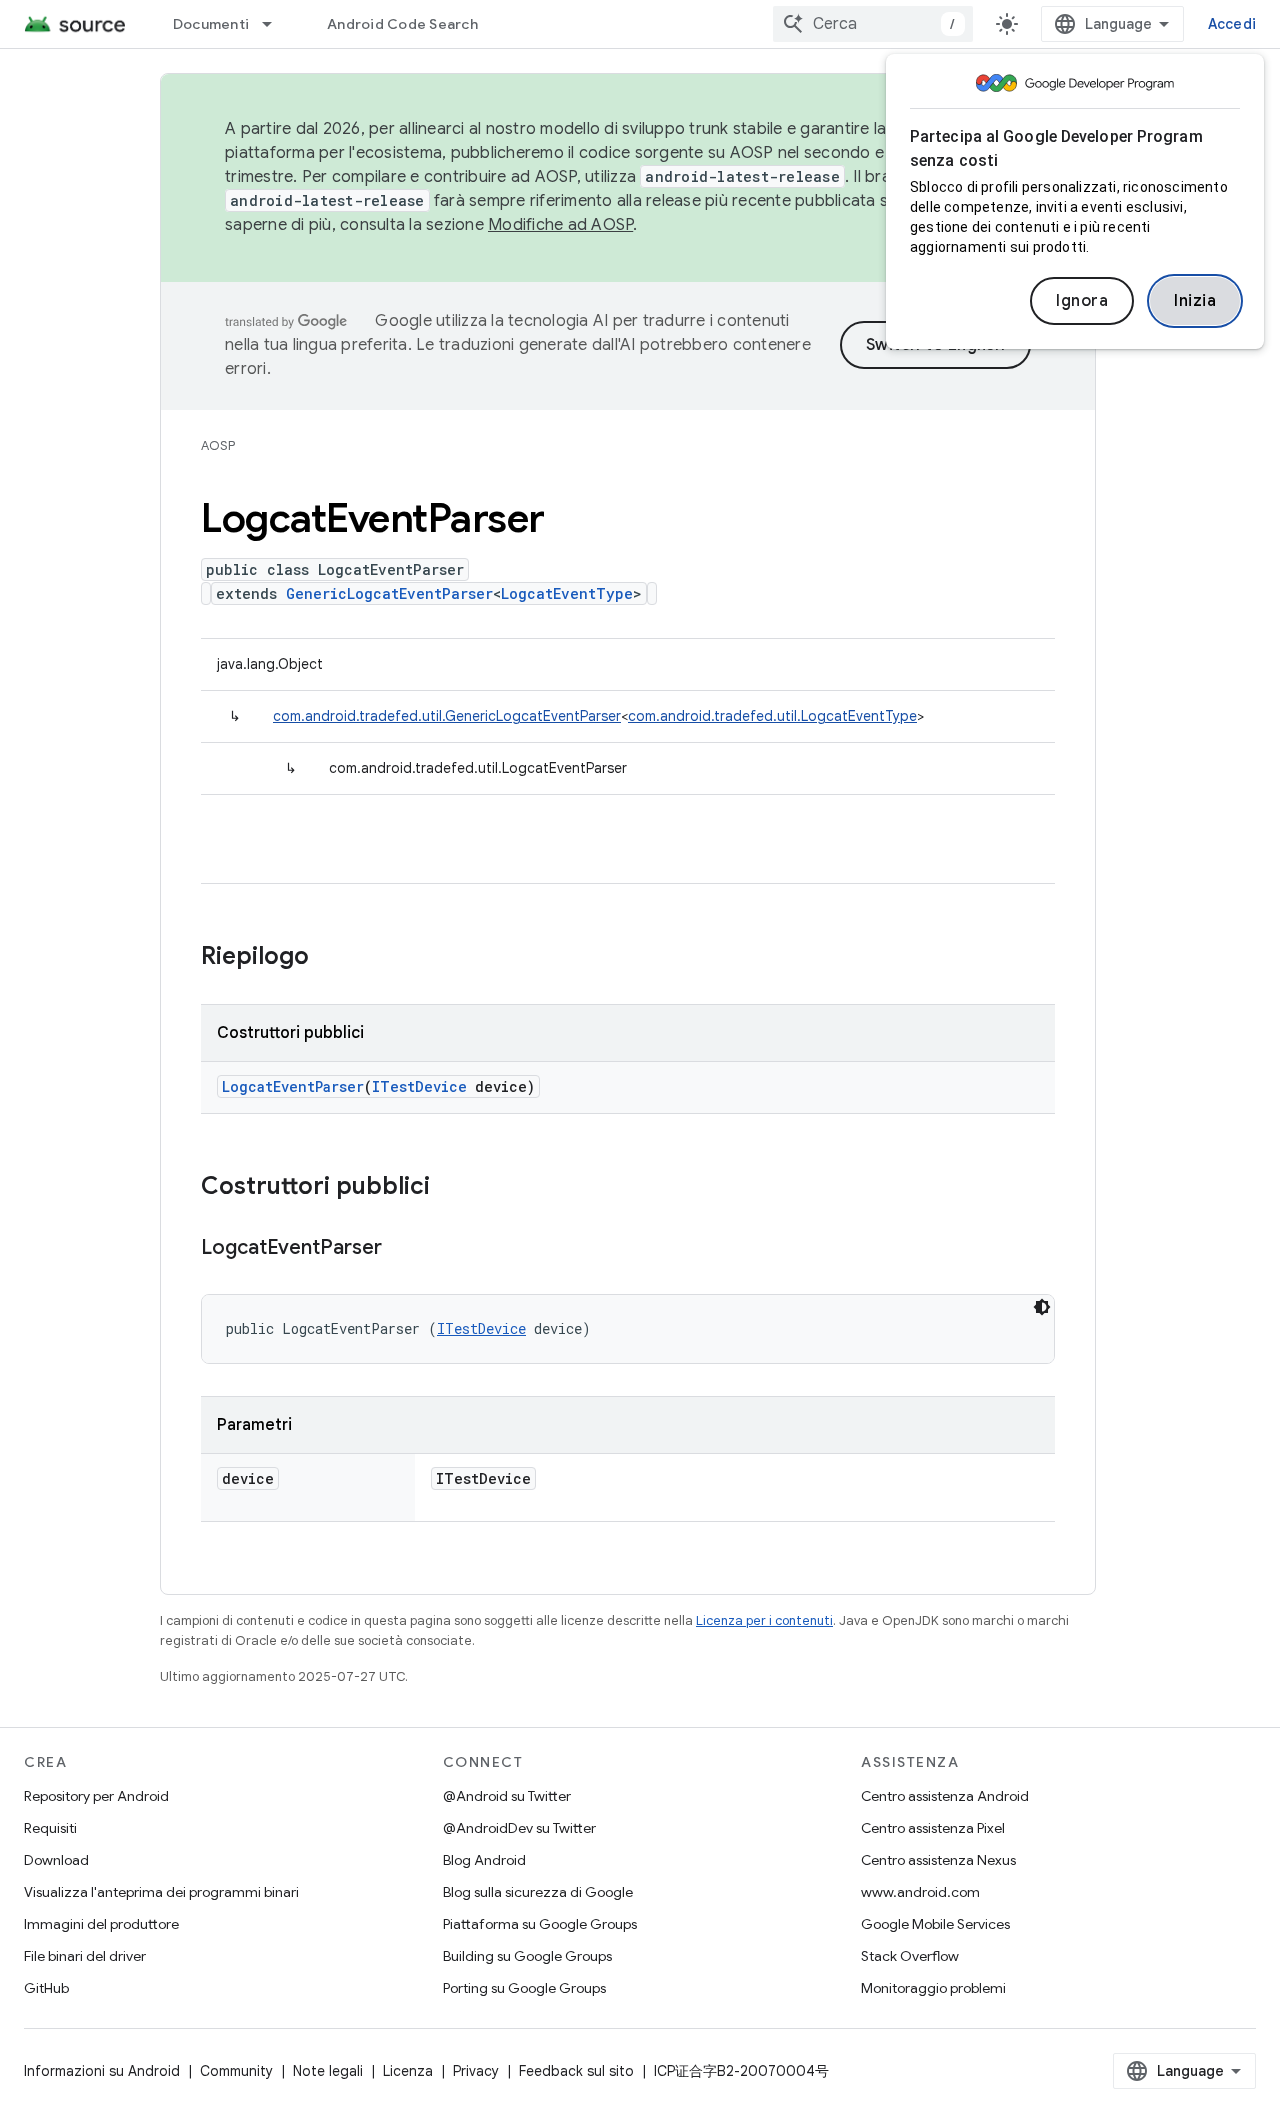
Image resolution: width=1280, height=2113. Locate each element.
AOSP (218, 445)
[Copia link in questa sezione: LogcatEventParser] (402, 1249)
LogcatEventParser (293, 1086)
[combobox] (873, 24)
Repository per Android (96, 1796)
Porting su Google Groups (524, 1988)
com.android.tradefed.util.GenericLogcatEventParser (447, 716)
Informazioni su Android (102, 2071)
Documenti (211, 24)
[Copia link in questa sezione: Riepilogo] (329, 958)
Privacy (476, 2071)
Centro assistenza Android (945, 1796)
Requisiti (50, 1828)
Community (236, 2071)
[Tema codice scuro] (1042, 1307)
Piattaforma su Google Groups (540, 1924)
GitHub (46, 1988)
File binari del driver (85, 1956)
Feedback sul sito (576, 2071)
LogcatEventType (567, 593)
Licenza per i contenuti (764, 1620)
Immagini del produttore (101, 1924)
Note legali (328, 2071)
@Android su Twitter (507, 1796)
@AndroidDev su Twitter (519, 1828)
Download (56, 1860)
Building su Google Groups (527, 1956)
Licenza (408, 2071)
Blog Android (484, 1860)
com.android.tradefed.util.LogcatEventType (772, 716)
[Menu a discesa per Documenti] (276, 24)
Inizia (1195, 301)
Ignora (1082, 301)
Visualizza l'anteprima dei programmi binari (161, 1892)
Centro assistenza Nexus (938, 1860)
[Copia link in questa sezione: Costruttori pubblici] (450, 1188)
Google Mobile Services (935, 1924)
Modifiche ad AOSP (560, 225)
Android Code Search (402, 24)
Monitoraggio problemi (933, 1988)
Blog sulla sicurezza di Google (538, 1892)
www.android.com (920, 1892)
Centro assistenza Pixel (933, 1828)
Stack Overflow (910, 1956)
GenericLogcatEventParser (389, 593)
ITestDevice (419, 1086)
